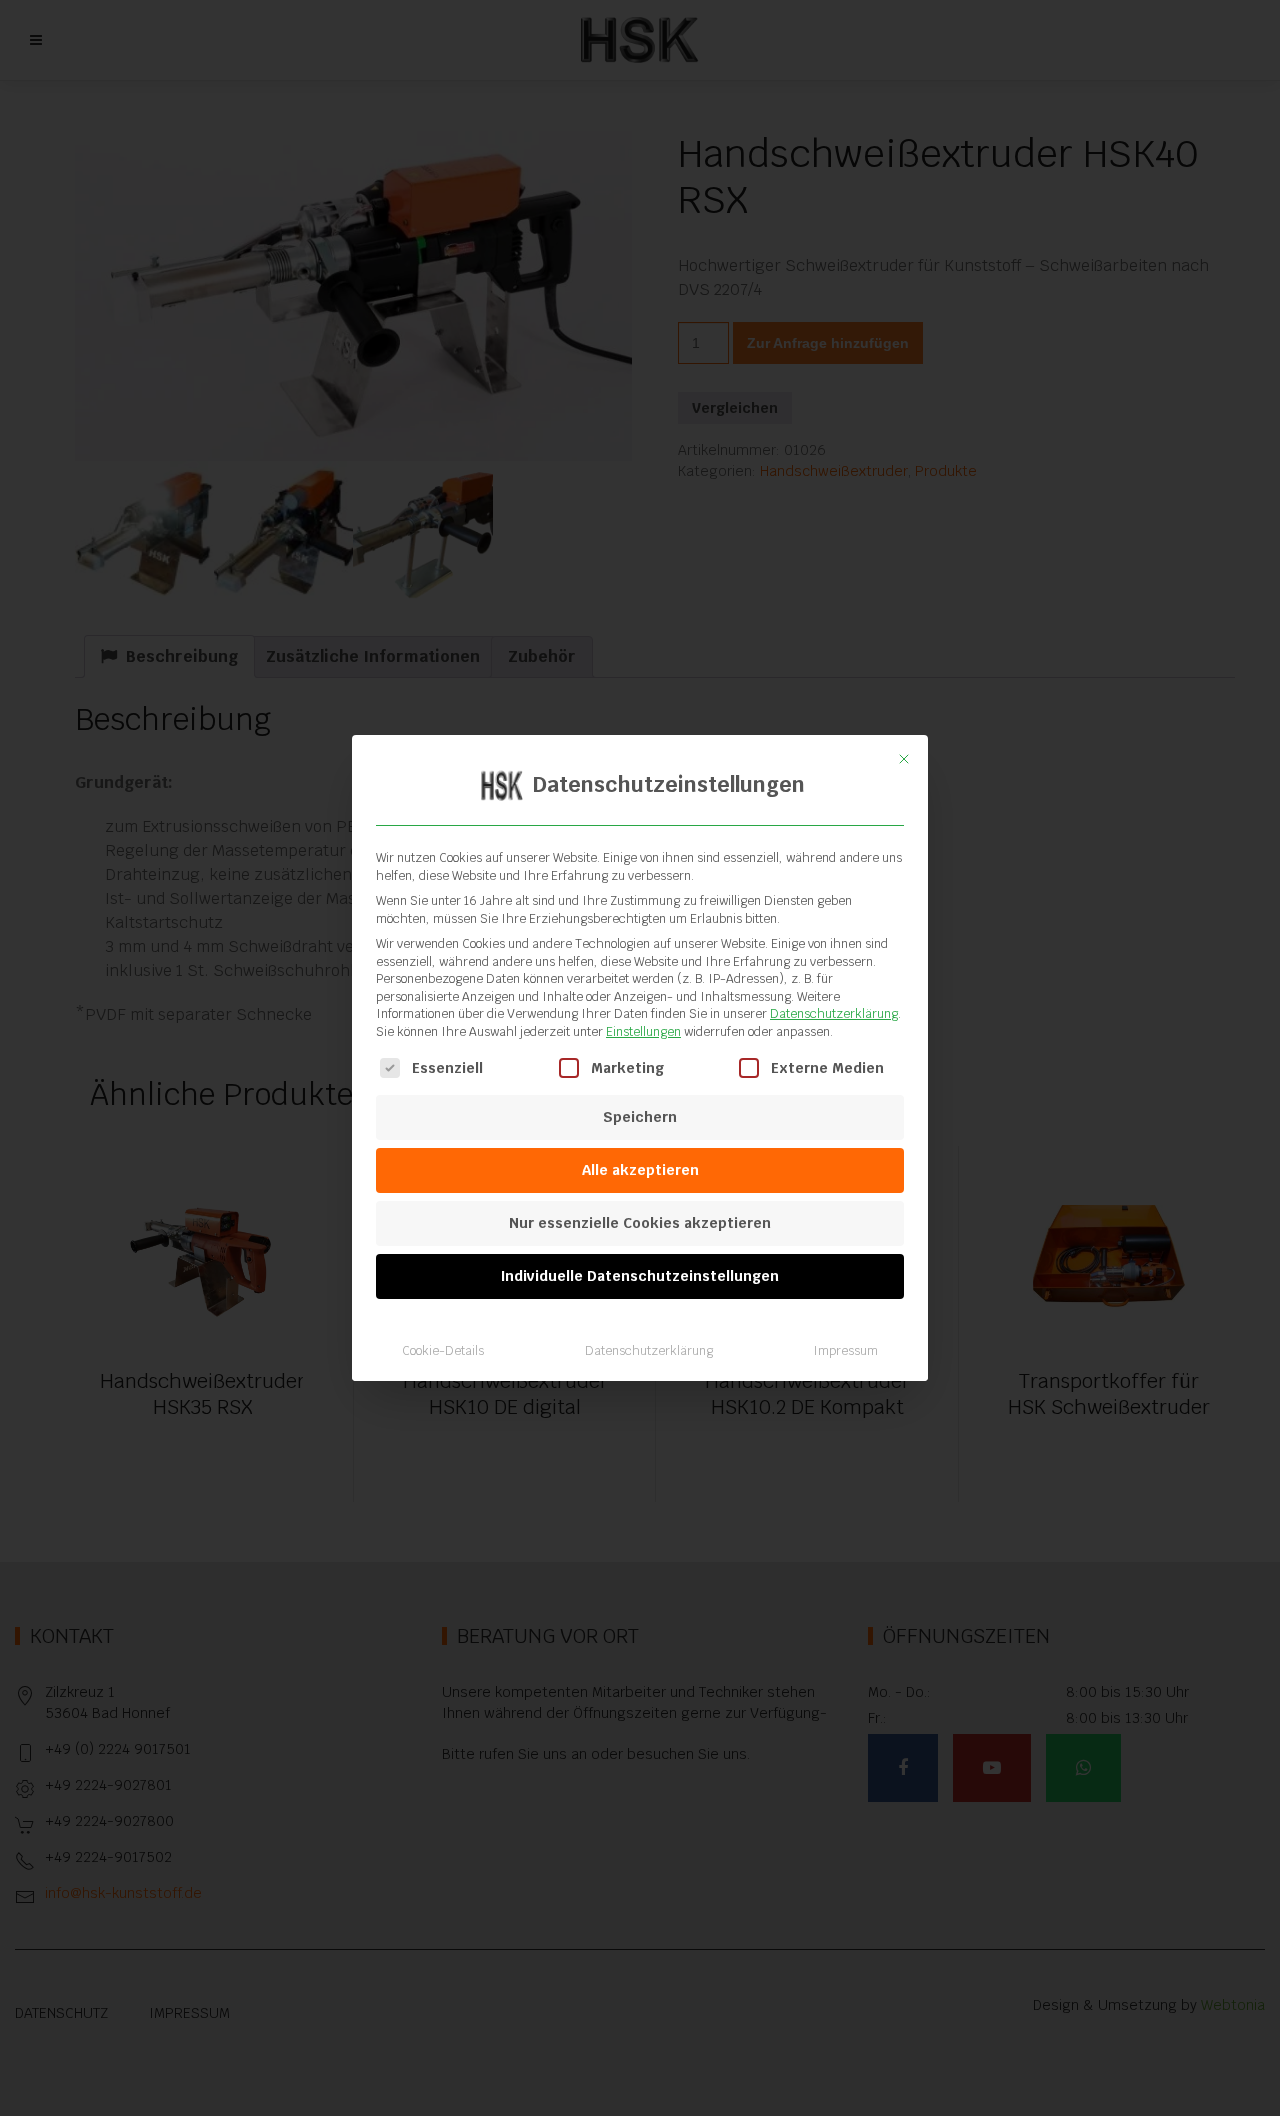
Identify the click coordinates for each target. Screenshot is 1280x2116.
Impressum (845, 1351)
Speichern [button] (640, 1117)
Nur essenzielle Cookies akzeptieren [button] (640, 1223)
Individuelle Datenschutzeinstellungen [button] (640, 1276)
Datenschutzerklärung (834, 1014)
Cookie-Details (443, 1351)
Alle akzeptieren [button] (640, 1170)
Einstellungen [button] (643, 1032)
